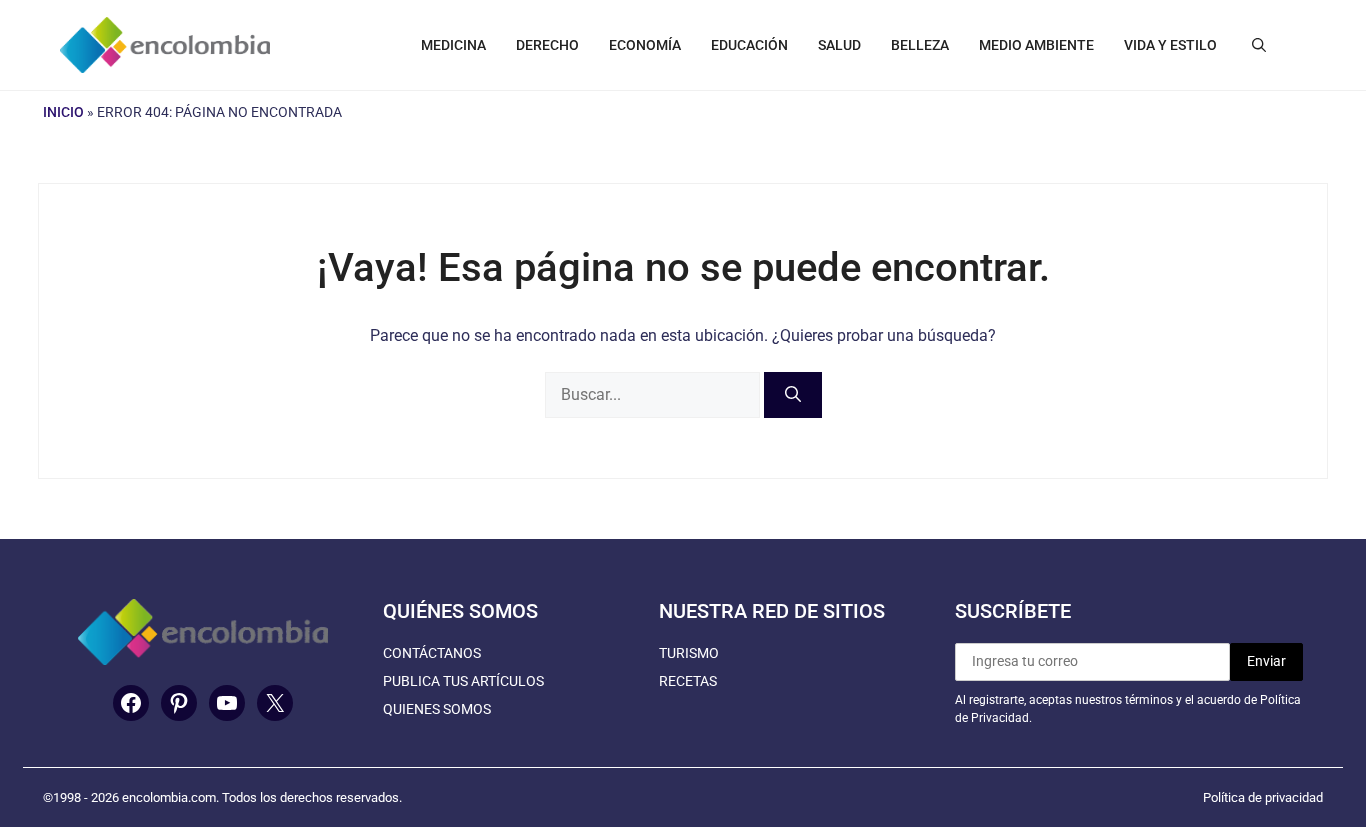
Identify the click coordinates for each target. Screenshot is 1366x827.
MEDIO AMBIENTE (1036, 45)
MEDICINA (453, 45)
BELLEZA (920, 45)
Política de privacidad (1263, 797)
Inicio (63, 112)
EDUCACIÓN (749, 45)
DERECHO (547, 45)
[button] (1259, 45)
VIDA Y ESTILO (1170, 45)
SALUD (839, 45)
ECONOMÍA (645, 45)
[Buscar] (793, 395)
